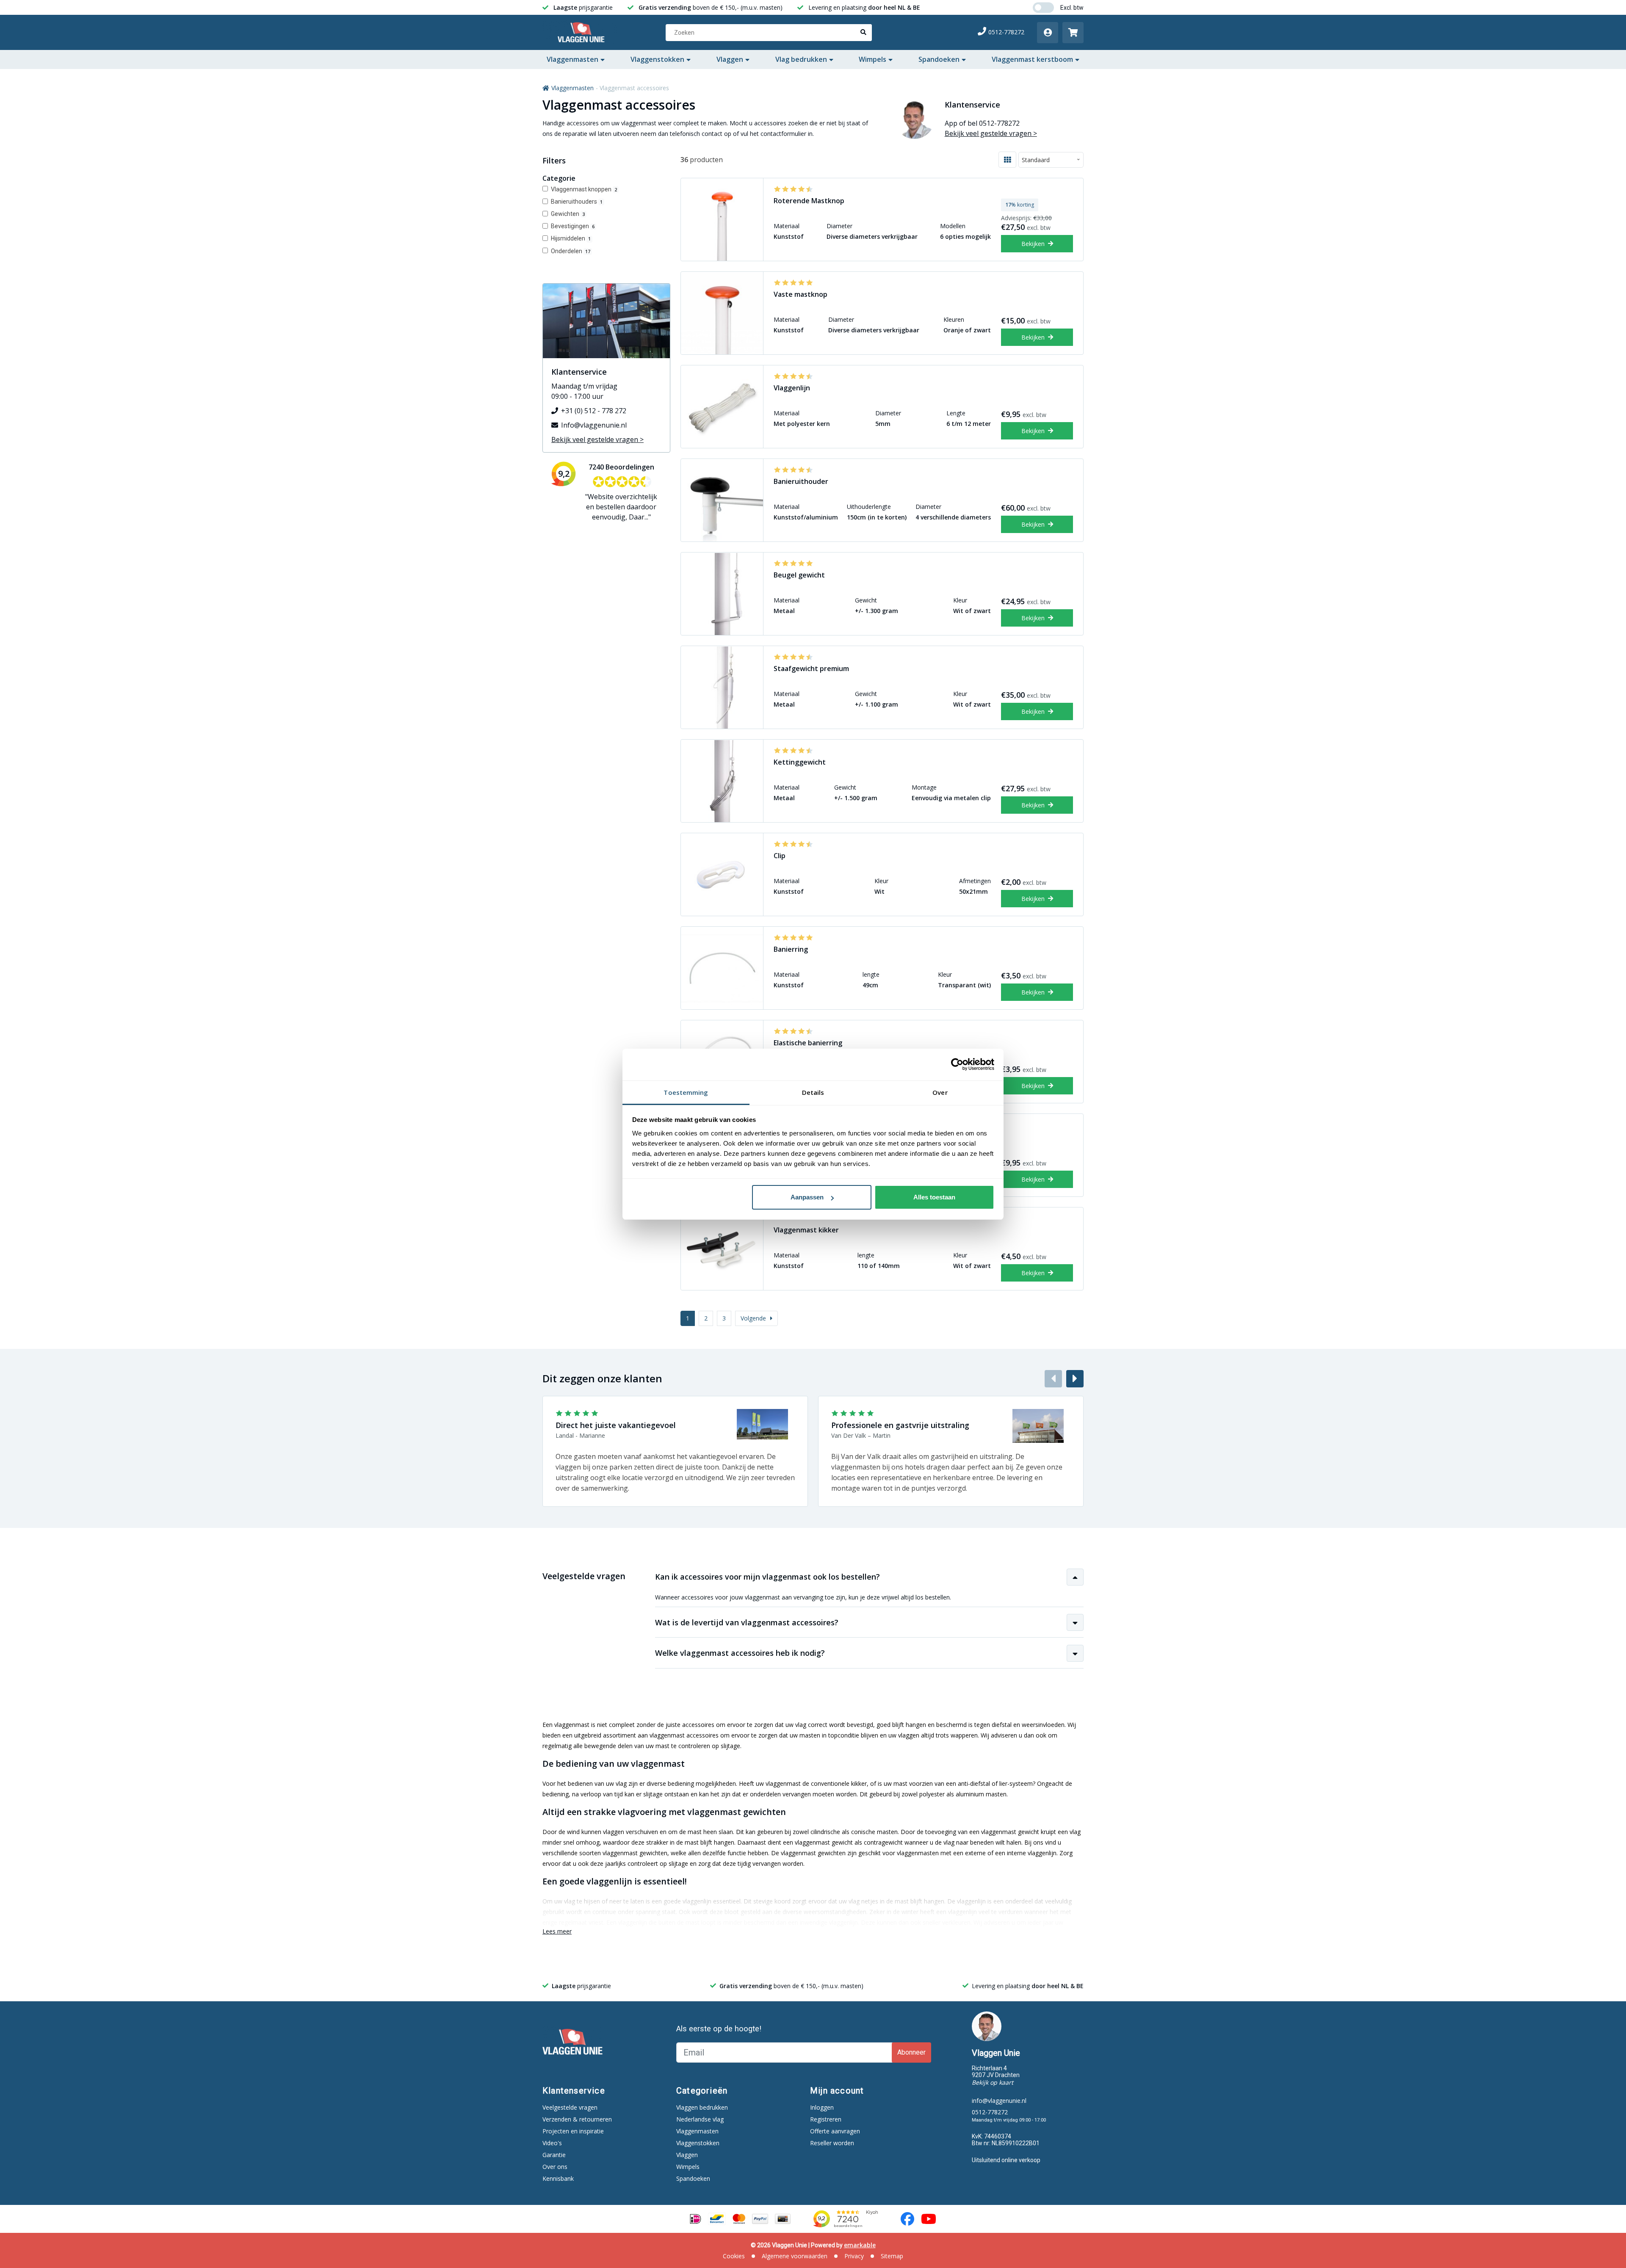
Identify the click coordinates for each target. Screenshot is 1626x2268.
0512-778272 (1006, 32)
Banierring (791, 949)
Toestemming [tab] (686, 1092)
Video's (552, 2143)
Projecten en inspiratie (573, 2131)
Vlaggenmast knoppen (584, 189)
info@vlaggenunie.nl (999, 2101)
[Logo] (583, 33)
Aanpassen (807, 1197)
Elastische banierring (808, 1043)
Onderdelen (571, 251)
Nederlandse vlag (700, 2119)
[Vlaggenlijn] (722, 407)
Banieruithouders (577, 202)
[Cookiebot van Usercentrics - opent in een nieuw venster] (957, 1064)
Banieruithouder (801, 481)
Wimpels (872, 59)
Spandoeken (939, 59)
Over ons (555, 2167)
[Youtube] (929, 2219)
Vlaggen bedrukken (702, 2107)
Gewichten (568, 214)
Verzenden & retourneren (577, 2119)
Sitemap (892, 2256)
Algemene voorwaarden (795, 2256)
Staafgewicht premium (811, 669)
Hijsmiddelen (571, 238)
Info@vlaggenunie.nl (594, 425)
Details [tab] (813, 1092)
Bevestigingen (573, 226)
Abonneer (911, 2052)
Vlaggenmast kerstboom (1032, 59)
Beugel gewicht (799, 575)
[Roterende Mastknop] (722, 220)
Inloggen (822, 2107)
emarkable (860, 2245)
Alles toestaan (934, 1197)
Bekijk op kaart (993, 2082)
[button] (1075, 1379)
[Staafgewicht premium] (722, 687)
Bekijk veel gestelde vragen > (991, 133)
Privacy (854, 2256)
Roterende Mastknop (809, 201)
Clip (780, 856)
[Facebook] (907, 2219)
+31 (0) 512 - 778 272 (594, 411)
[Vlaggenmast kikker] (722, 1249)
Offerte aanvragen (835, 2131)
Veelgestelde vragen (570, 2107)
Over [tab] (940, 1092)
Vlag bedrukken (801, 59)
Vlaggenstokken (657, 59)
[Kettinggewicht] (722, 781)
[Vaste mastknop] (722, 313)
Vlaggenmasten (572, 59)
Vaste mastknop (801, 294)
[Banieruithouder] (722, 500)
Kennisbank (558, 2178)
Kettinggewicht (800, 762)
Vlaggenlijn (792, 388)
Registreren (826, 2119)
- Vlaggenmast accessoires (632, 88)
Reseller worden (832, 2143)
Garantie (554, 2155)
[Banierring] (722, 968)
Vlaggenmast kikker (806, 1230)
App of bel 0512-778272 (982, 123)
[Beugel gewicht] (722, 594)
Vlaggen (730, 59)
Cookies (734, 2256)
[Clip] (722, 874)
